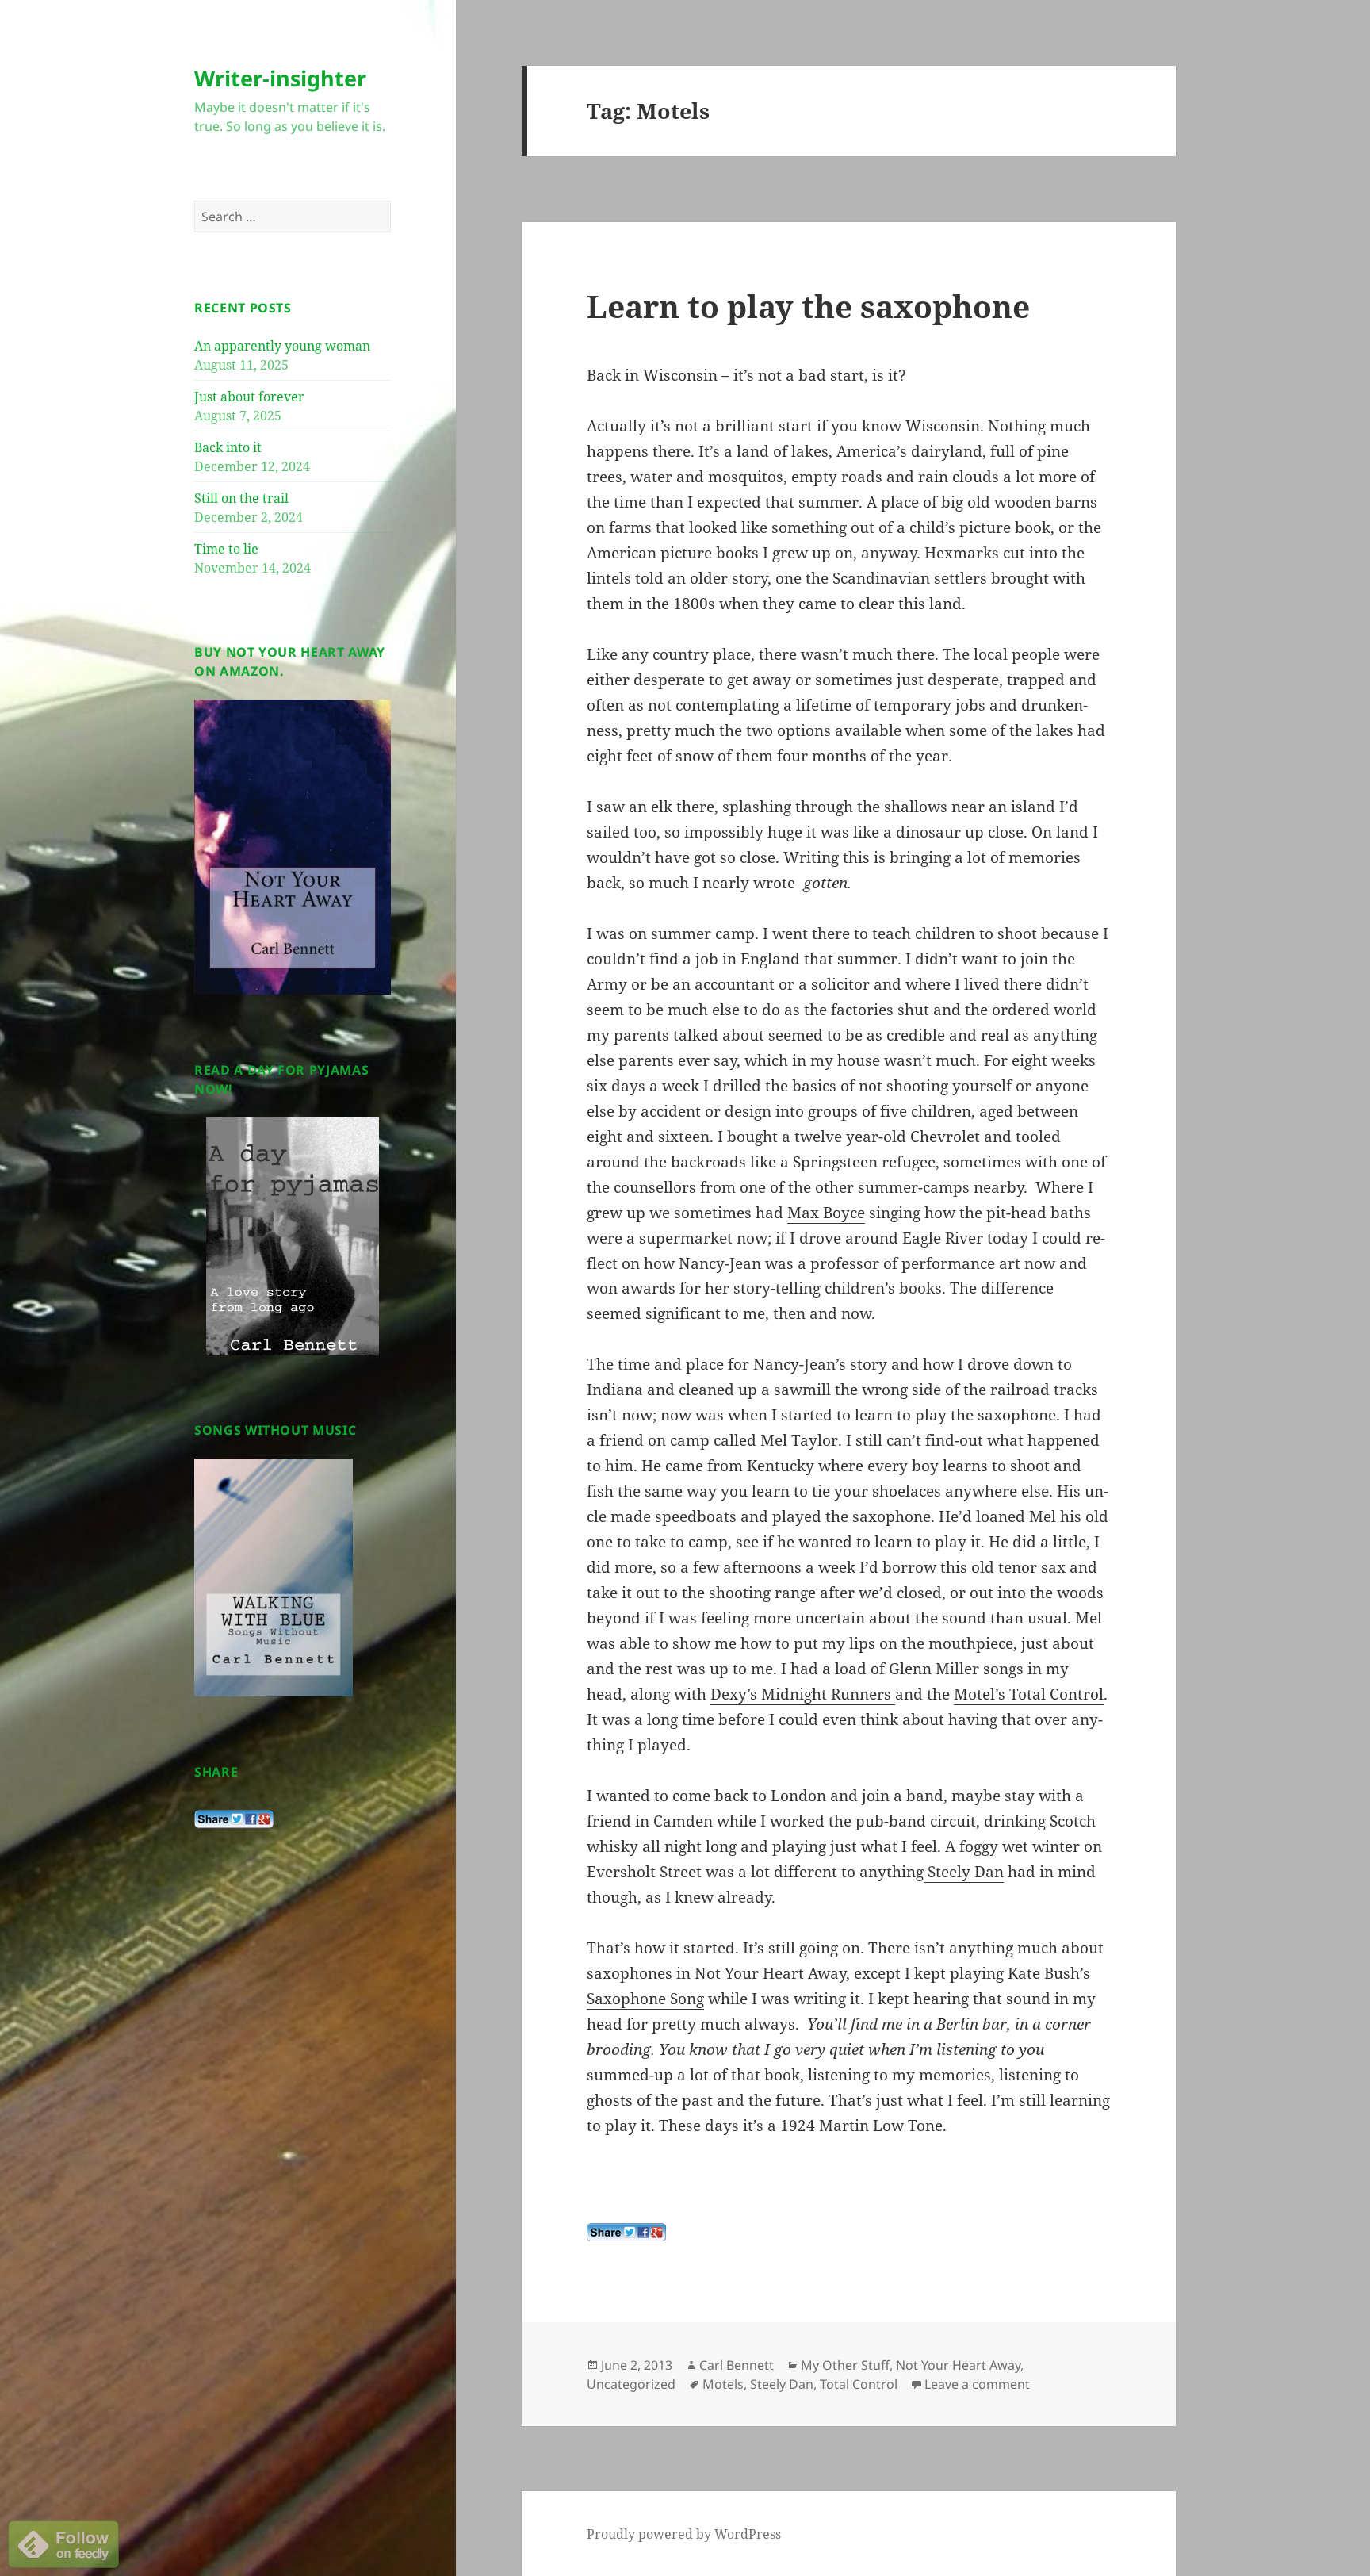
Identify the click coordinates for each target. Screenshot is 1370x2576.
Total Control (859, 2384)
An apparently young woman (282, 346)
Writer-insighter (280, 78)
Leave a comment (977, 2384)
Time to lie (226, 549)
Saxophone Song (645, 1999)
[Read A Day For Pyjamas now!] (293, 1236)
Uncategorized (631, 2384)
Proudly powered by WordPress (684, 2534)
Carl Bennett (737, 2365)
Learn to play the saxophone (808, 306)
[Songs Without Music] (274, 1577)
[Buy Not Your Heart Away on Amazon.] (293, 846)
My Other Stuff (845, 2365)
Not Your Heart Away (958, 2365)
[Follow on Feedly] (63, 2543)
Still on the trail (241, 498)
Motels (723, 2384)
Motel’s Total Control (1029, 1694)
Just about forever (249, 397)
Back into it (228, 447)
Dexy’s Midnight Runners (803, 1694)
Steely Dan (964, 1872)
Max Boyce (826, 1213)
